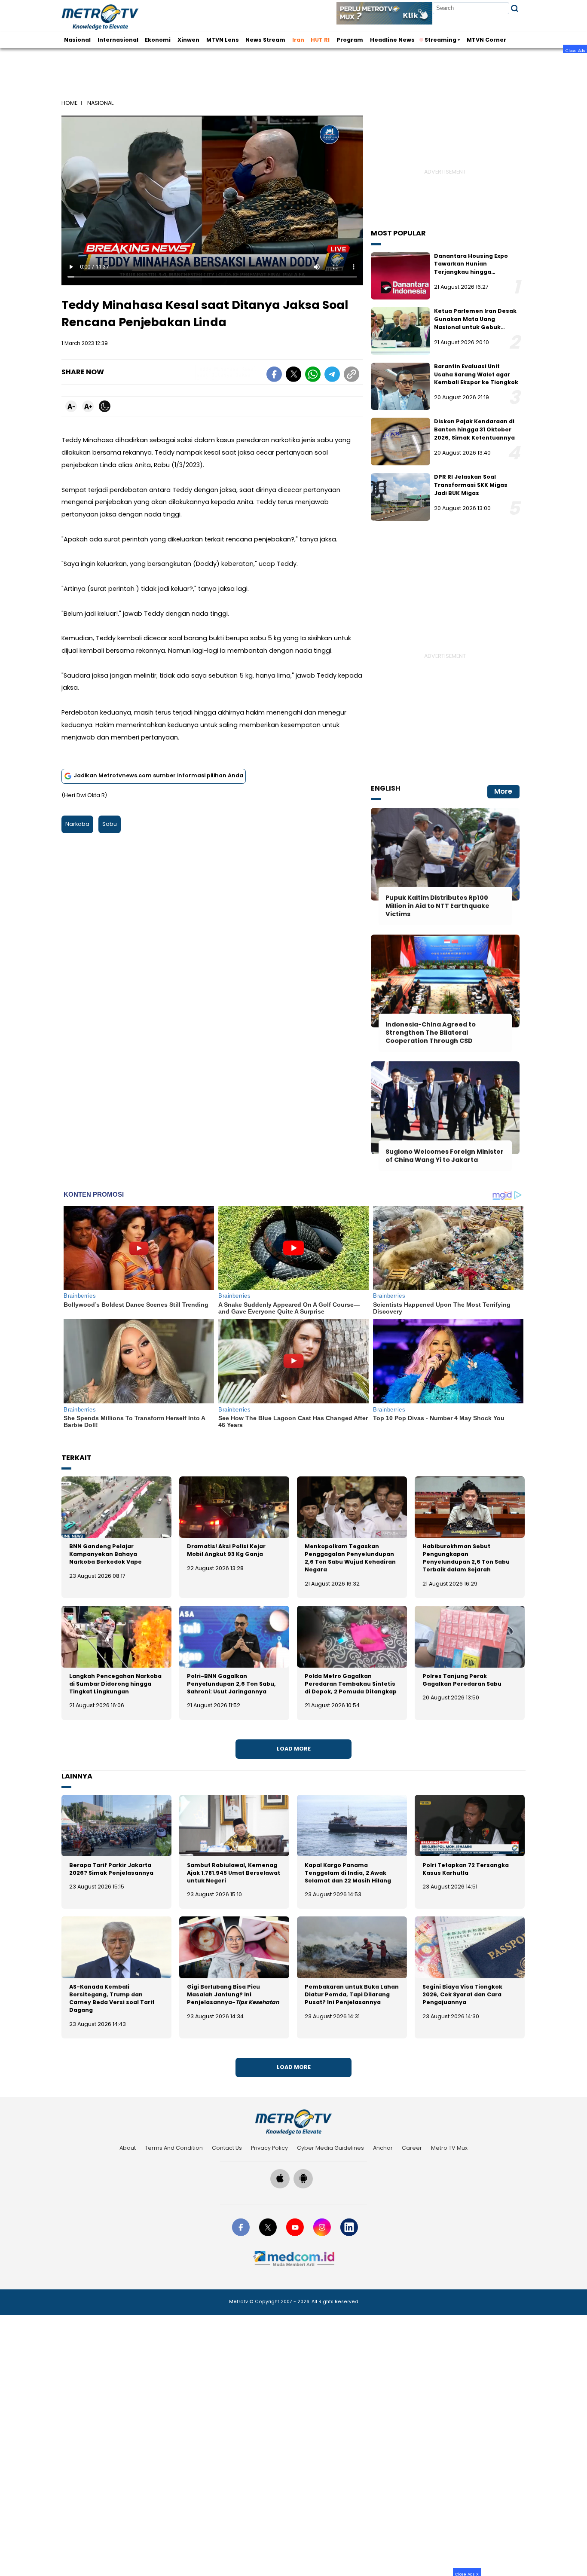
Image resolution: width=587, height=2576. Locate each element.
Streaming (440, 40)
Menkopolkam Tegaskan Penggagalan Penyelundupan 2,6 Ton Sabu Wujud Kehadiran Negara (350, 1558)
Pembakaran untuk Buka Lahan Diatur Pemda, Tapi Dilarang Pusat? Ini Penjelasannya (352, 1994)
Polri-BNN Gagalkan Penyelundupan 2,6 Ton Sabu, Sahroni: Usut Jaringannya (231, 1684)
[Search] (515, 8)
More (503, 791)
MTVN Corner (486, 40)
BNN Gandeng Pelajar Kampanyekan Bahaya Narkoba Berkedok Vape (105, 1554)
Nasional (77, 40)
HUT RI (320, 40)
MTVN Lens (223, 40)
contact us (227, 2148)
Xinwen (188, 40)
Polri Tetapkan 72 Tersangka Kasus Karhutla (466, 1869)
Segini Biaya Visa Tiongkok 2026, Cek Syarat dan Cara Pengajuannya (462, 1994)
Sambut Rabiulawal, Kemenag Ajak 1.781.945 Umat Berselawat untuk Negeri (234, 1873)
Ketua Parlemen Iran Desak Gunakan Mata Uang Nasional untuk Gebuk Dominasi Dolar (475, 323)
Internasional (118, 40)
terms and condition (174, 2148)
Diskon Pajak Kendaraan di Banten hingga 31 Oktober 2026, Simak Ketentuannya (474, 429)
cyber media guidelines (330, 2148)
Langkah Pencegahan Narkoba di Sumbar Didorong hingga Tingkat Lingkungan (115, 1684)
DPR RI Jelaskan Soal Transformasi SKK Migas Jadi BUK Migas (471, 485)
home (69, 103)
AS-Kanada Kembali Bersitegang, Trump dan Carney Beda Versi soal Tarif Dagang (112, 1998)
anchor (383, 2148)
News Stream (265, 40)
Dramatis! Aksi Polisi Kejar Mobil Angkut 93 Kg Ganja (226, 1550)
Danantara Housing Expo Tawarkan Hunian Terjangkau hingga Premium (471, 268)
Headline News (392, 40)
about (128, 2148)
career (412, 2148)
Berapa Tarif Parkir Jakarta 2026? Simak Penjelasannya (111, 1869)
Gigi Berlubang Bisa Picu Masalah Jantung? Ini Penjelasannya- (233, 1994)
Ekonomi (158, 40)
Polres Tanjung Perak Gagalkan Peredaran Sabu (462, 1680)
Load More (294, 1749)
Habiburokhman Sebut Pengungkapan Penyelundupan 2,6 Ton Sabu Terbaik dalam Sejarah (466, 1558)
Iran (298, 40)
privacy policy (269, 2148)
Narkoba (77, 824)
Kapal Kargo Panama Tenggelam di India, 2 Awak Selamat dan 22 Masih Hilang (348, 1873)
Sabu (110, 824)
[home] (293, 2122)
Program (350, 40)
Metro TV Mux (449, 2148)
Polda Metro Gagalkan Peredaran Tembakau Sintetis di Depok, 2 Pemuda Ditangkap (351, 1684)
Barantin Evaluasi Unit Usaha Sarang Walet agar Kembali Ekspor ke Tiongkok (476, 374)
